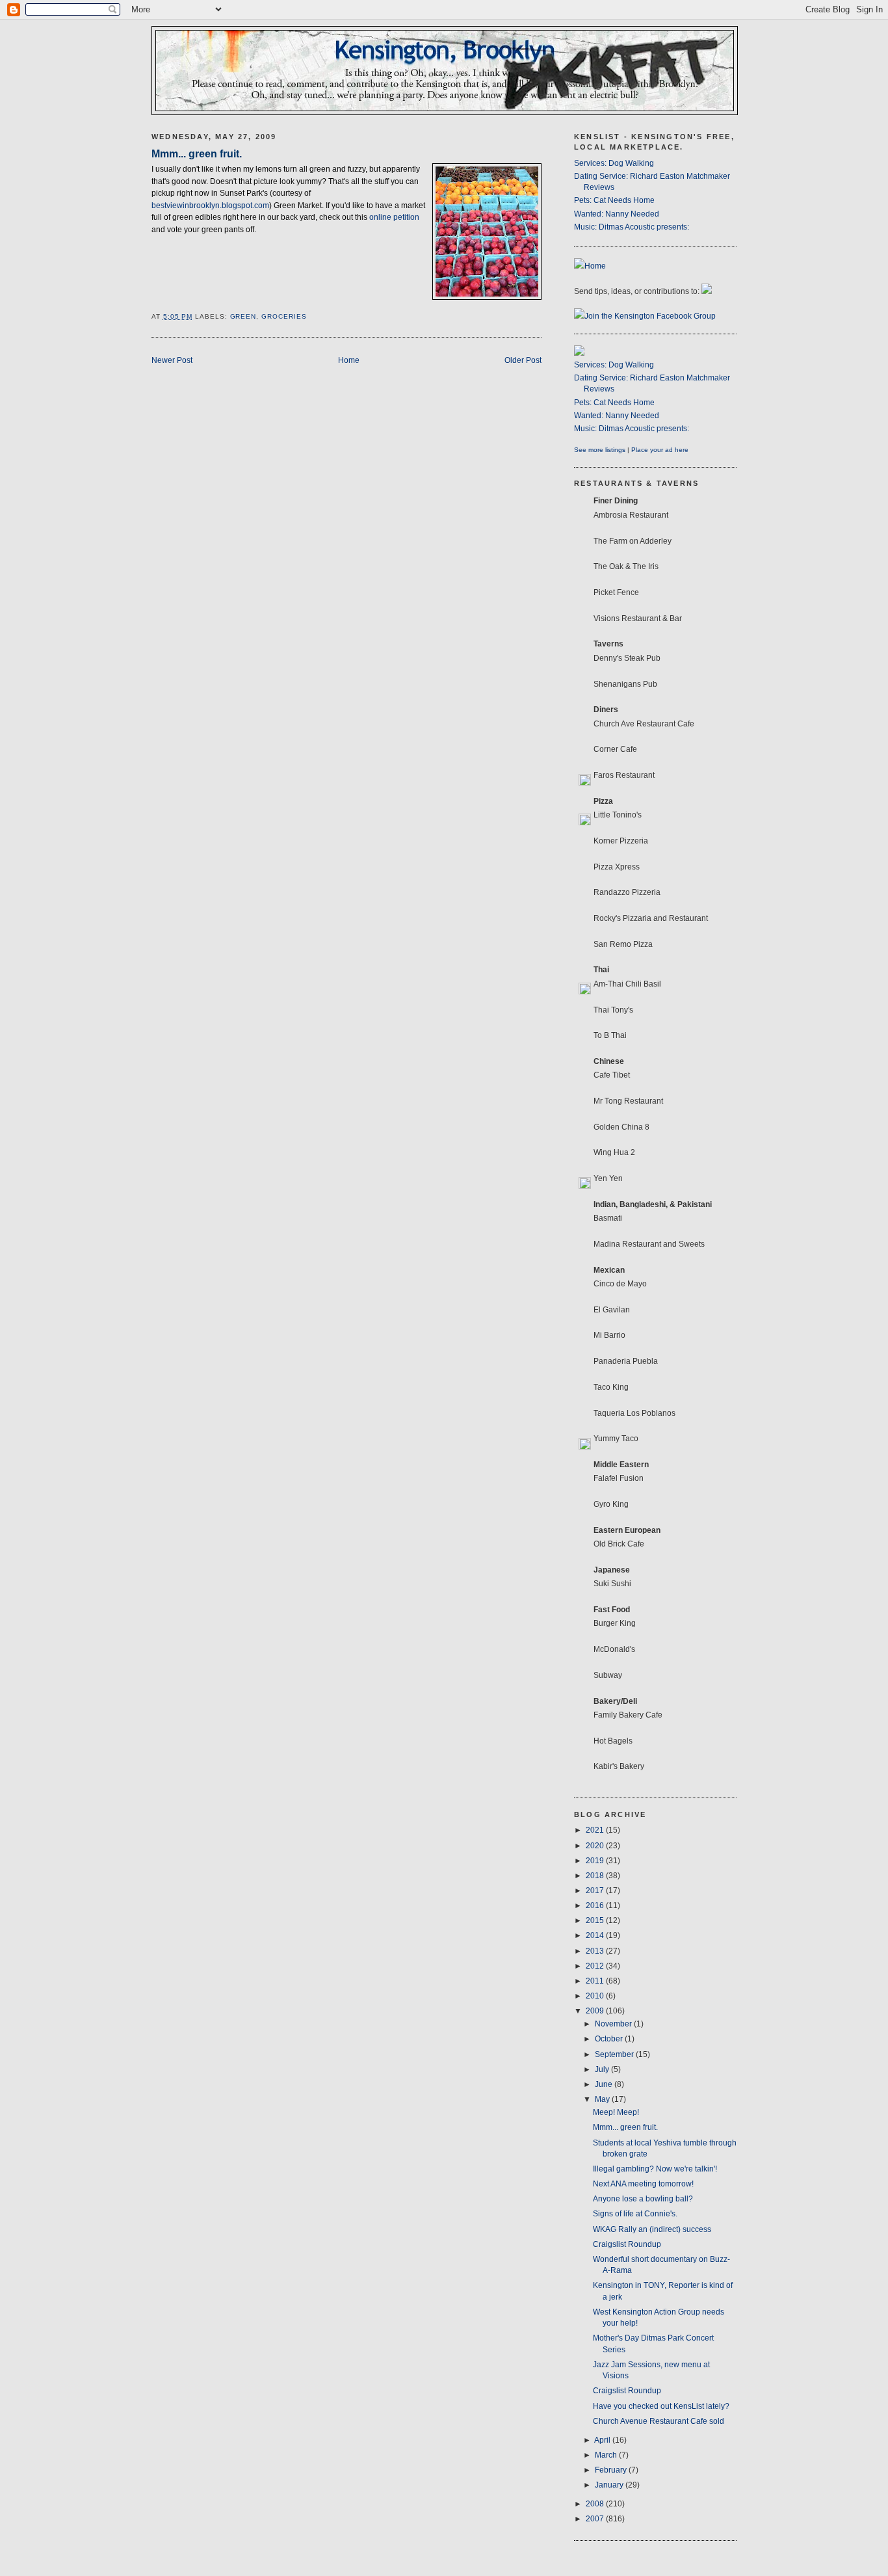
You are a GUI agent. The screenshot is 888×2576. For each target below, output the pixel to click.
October (610, 2039)
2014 (596, 1935)
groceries (284, 316)
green (243, 316)
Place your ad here (660, 450)
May (603, 2099)
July (603, 2069)
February (612, 2470)
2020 (596, 1846)
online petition (394, 217)
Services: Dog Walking (614, 163)
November (614, 2024)
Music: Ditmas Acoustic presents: (632, 227)
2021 (596, 1830)
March (607, 2455)
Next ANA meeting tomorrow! (643, 2184)
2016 (596, 1905)
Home (349, 360)
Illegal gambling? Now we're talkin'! (655, 2169)
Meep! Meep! (616, 2112)
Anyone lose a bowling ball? (643, 2199)
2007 (596, 2519)
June (605, 2084)
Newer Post (172, 360)
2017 (596, 1891)
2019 (596, 1861)
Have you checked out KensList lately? (661, 2406)
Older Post (523, 360)
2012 (596, 1966)
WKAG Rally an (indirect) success (652, 2229)
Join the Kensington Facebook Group (650, 316)
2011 (596, 1981)
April (603, 2440)
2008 (596, 2504)
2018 (596, 1876)
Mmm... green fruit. (197, 153)
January (610, 2485)
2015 (596, 1920)
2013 (596, 1951)
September (615, 2054)
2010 (596, 1996)
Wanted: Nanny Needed (617, 214)
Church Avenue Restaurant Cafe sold (659, 2421)
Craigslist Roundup (627, 2244)
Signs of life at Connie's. (635, 2214)
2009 (596, 2011)
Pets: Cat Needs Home (614, 200)
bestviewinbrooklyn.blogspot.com (210, 206)
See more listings (600, 450)
